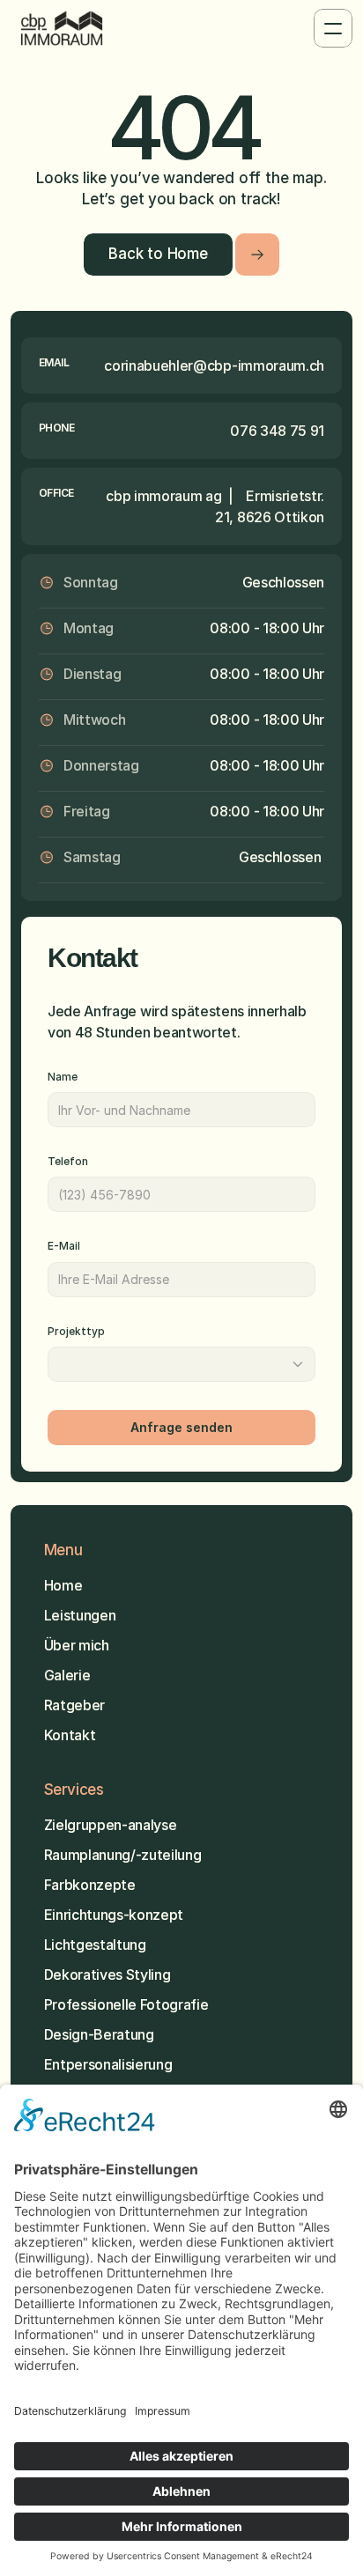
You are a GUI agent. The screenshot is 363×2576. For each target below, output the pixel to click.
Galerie (67, 1675)
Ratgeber (74, 1705)
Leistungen (80, 1615)
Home (63, 1585)
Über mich (78, 1645)
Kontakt (70, 1735)
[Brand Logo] (62, 28)
